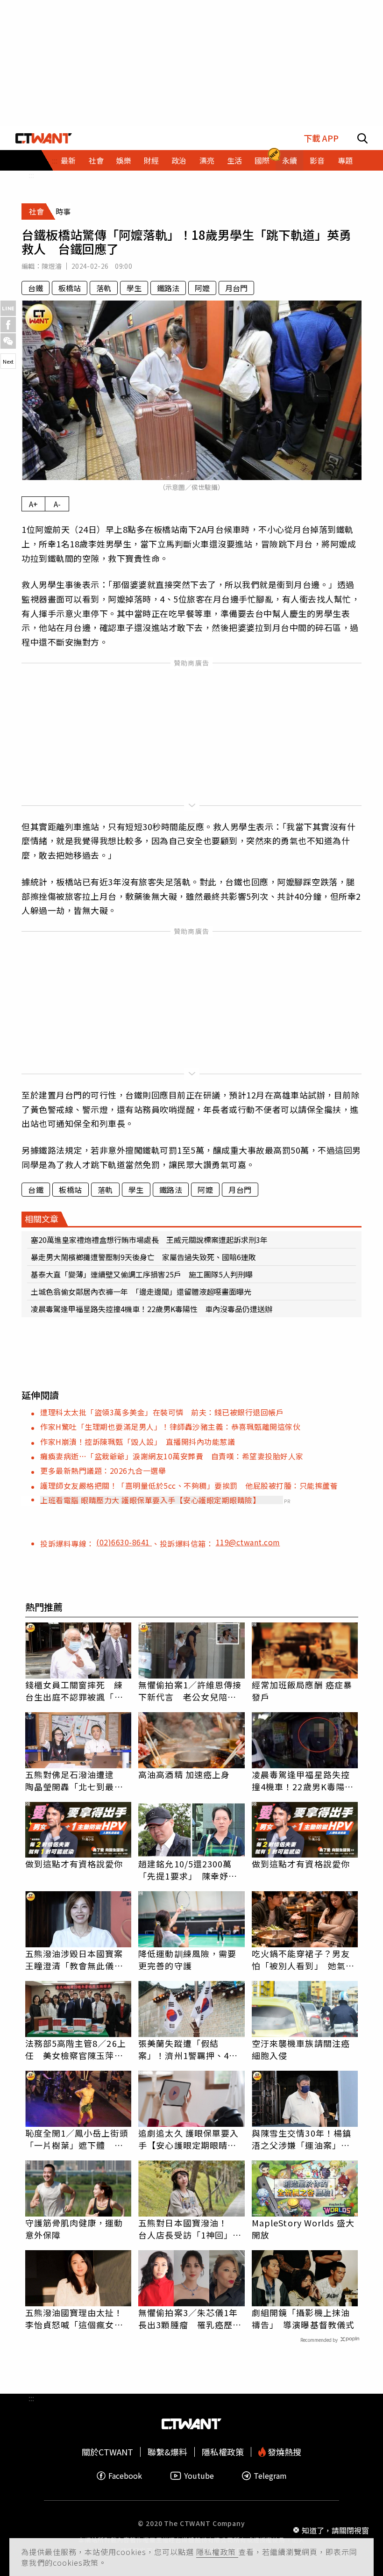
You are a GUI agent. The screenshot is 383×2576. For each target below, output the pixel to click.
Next (8, 361)
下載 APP (321, 138)
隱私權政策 (217, 2552)
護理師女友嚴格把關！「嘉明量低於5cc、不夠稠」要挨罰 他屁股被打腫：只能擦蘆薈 (189, 1485)
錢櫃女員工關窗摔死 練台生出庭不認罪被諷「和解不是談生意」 (74, 1691)
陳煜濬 (52, 266)
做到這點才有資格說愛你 (74, 1864)
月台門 (236, 288)
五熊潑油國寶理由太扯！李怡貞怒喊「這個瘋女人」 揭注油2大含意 (78, 2318)
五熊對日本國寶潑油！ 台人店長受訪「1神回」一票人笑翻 (190, 2229)
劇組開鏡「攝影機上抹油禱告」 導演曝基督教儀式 (303, 2318)
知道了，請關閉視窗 (335, 2530)
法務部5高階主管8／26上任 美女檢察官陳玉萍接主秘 (76, 2049)
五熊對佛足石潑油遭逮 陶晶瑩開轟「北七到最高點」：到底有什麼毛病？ (74, 1780)
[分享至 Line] (8, 308)
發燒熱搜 (284, 2452)
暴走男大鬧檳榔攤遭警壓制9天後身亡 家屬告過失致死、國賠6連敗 (143, 1257)
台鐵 (35, 288)
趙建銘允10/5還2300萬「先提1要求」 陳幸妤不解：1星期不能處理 (188, 1870)
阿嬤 (202, 288)
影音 (317, 160)
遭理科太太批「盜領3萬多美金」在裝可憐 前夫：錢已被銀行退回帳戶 (162, 1412)
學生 (134, 288)
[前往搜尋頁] (362, 138)
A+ (33, 504)
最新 (68, 160)
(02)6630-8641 (124, 1542)
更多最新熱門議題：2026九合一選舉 (103, 1471)
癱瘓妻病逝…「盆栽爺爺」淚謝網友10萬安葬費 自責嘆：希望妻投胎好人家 (172, 1456)
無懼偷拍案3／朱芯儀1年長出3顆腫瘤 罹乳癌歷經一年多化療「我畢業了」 (190, 2318)
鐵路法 (168, 288)
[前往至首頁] (44, 138)
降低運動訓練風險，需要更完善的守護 (187, 1959)
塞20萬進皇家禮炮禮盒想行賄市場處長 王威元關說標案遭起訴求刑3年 (149, 1240)
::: (31, 175)
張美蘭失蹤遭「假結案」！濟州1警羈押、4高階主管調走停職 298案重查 (191, 2049)
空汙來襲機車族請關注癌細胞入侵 (301, 2049)
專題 (345, 160)
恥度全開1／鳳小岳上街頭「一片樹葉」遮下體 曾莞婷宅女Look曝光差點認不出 (77, 2139)
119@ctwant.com (248, 1542)
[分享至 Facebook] (8, 325)
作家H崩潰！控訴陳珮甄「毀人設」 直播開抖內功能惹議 (138, 1442)
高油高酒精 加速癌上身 (184, 1774)
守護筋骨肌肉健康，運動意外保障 (74, 2229)
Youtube (199, 2476)
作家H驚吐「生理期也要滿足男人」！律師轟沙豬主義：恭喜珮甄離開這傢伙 (170, 1427)
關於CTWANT (107, 2452)
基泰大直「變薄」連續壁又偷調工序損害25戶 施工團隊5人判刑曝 (142, 1274)
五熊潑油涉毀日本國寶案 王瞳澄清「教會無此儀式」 (78, 1959)
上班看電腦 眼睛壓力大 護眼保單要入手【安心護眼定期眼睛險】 (150, 1500)
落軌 (104, 288)
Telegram (270, 2476)
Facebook (125, 2476)
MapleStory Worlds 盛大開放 (303, 2229)
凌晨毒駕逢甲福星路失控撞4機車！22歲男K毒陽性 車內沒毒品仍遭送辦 (152, 1309)
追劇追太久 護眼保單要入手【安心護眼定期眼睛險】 (191, 2139)
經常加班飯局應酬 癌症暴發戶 (302, 1691)
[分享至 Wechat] (8, 341)
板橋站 (70, 288)
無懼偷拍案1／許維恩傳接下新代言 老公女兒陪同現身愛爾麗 (190, 1691)
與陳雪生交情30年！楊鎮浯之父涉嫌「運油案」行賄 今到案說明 (301, 2139)
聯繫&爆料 (167, 2452)
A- (57, 504)
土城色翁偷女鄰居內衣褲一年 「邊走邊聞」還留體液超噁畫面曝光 (141, 1292)
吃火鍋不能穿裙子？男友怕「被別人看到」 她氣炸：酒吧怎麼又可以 (301, 1959)
